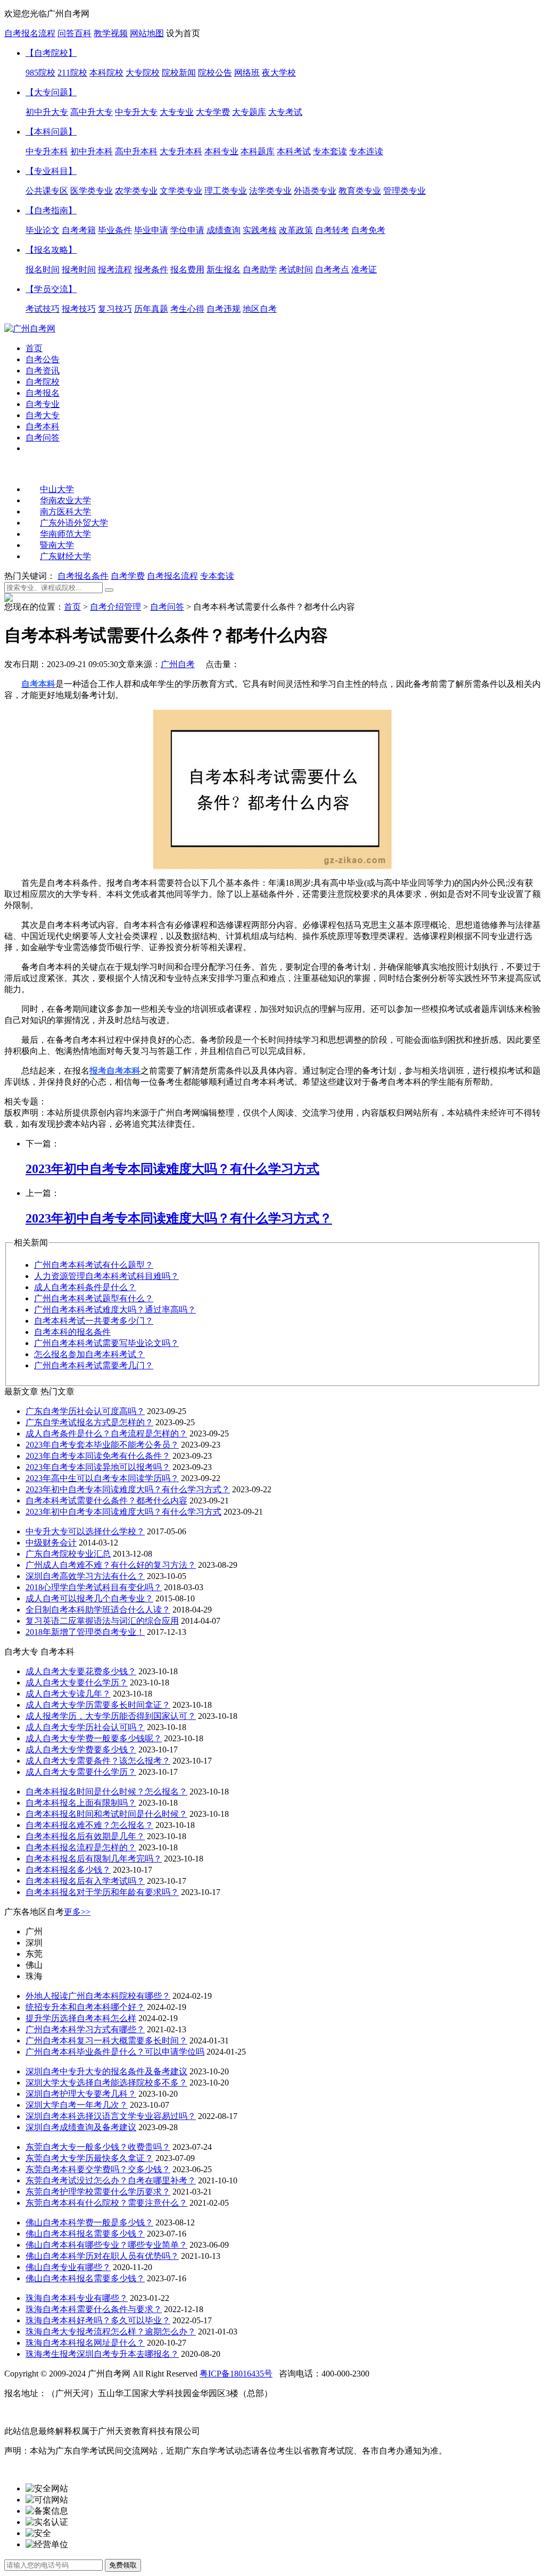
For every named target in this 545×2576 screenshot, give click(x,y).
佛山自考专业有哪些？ (68, 2267)
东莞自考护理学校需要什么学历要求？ (98, 2192)
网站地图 (147, 33)
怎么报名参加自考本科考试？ (89, 1354)
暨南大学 (57, 545)
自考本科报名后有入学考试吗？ (85, 1881)
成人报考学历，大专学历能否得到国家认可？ (111, 1716)
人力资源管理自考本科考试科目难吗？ (106, 1276)
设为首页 (183, 33)
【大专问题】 (51, 92)
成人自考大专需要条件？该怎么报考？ (98, 1761)
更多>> (77, 1912)
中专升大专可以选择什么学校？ (85, 1531)
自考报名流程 (30, 33)
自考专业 (43, 404)
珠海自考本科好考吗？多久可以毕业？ (98, 2320)
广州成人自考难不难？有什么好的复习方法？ (111, 1565)
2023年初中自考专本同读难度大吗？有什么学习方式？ (128, 1489)
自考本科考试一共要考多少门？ (94, 1321)
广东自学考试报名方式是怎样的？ (89, 1422)
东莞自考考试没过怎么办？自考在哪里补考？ (111, 2180)
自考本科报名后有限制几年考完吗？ (94, 1859)
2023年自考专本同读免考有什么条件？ (98, 1456)
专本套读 (217, 576)
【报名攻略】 (51, 250)
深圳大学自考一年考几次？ (77, 2105)
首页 (34, 348)
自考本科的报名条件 (72, 1332)
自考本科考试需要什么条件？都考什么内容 (106, 1501)
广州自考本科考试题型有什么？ (94, 1298)
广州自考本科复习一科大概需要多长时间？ (106, 2041)
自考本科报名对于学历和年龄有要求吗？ (102, 1892)
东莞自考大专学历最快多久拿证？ (89, 2158)
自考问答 (43, 438)
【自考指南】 (51, 210)
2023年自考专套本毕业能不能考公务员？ (102, 1445)
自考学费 (128, 576)
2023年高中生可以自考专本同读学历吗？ (102, 1478)
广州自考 (178, 664)
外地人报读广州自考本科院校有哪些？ (98, 1996)
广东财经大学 (65, 556)
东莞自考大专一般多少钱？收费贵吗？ (98, 2147)
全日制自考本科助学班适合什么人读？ (98, 1610)
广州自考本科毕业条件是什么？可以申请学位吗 (115, 2052)
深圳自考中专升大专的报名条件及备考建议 (106, 2071)
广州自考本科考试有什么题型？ (94, 1265)
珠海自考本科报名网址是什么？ (85, 2343)
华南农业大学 (65, 500)
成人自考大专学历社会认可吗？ (85, 1727)
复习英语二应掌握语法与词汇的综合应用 (102, 1621)
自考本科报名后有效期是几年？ (85, 1836)
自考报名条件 (83, 576)
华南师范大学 (65, 534)
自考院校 (43, 382)
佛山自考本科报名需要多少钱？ (85, 2234)
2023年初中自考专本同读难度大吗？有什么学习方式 (123, 1512)
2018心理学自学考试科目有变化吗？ (94, 1587)
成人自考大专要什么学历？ (77, 1682)
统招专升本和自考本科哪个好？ (85, 2007)
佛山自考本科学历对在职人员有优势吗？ (102, 2256)
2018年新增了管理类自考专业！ (85, 1632)
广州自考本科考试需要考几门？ (94, 1365)
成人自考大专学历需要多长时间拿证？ (98, 1705)
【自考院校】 (51, 53)
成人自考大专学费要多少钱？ (81, 1750)
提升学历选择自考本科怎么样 (81, 2018)
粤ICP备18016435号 (236, 2374)
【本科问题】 (51, 132)
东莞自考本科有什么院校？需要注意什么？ (106, 2203)
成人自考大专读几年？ (68, 1694)
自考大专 (43, 415)
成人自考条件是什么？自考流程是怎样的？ (106, 1434)
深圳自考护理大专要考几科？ (81, 2094)
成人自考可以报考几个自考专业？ (89, 1598)
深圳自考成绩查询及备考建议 (81, 2127)
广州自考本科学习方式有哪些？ (85, 2029)
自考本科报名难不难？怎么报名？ (89, 1825)
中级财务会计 (51, 1543)
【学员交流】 (51, 289)
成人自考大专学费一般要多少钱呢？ (94, 1738)
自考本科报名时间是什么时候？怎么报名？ (106, 1792)
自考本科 (43, 426)
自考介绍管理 (115, 607)
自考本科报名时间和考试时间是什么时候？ (106, 1814)
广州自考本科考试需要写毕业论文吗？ (106, 1343)
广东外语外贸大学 (74, 523)
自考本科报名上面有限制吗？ (81, 1803)
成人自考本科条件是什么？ (85, 1287)
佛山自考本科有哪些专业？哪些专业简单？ (106, 2245)
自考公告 (43, 359)
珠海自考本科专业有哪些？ (77, 2298)
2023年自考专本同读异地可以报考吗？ (98, 1467)
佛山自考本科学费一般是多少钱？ (89, 2222)
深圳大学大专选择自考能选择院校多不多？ (106, 2083)
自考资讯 (43, 371)
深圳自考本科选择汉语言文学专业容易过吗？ (111, 2116)
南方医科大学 (65, 512)
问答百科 (75, 33)
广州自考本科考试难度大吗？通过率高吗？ (115, 1310)
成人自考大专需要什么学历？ (81, 1772)
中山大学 (57, 489)
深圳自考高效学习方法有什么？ (85, 1576)
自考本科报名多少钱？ (68, 1870)
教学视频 (111, 33)
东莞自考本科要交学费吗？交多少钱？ (98, 2169)
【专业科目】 (51, 171)
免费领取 (123, 2565)
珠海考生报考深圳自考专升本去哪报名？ (102, 2354)
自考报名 (43, 393)
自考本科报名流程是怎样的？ (81, 1847)
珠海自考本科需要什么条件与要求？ (94, 2309)
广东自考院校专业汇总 (68, 1554)
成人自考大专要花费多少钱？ (81, 1671)
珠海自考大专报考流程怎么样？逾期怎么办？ (111, 2332)
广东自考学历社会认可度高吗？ (85, 1411)
